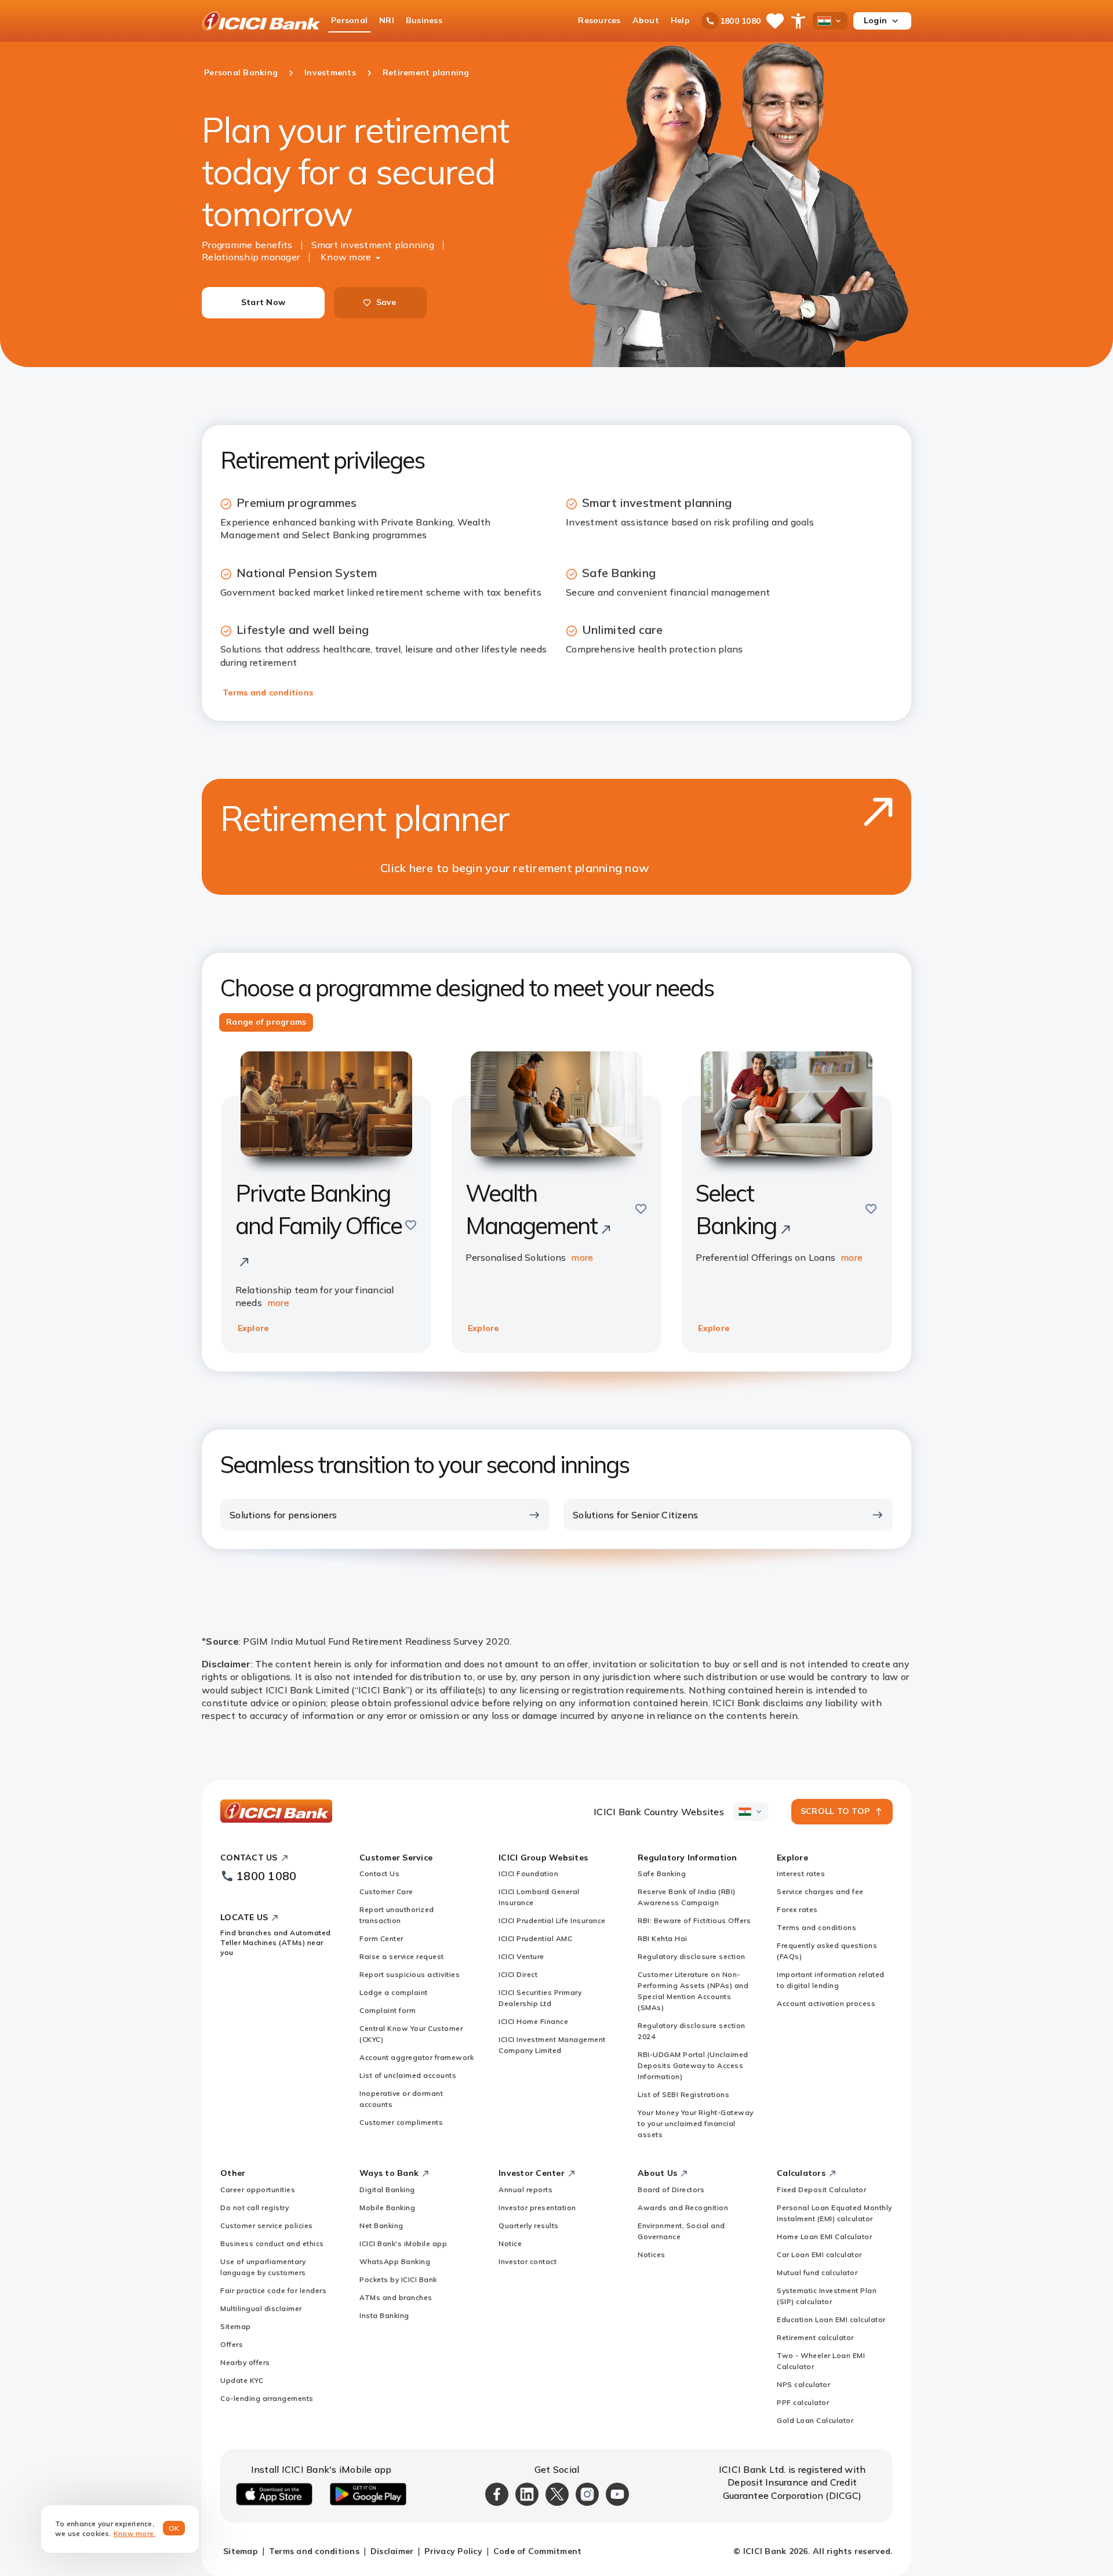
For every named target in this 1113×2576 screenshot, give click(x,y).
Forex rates (797, 1909)
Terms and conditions (268, 692)
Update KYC (242, 2380)
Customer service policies (267, 2225)
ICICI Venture (521, 1956)
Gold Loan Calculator (815, 2420)
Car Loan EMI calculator (819, 2254)
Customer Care (386, 1891)
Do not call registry (254, 2207)
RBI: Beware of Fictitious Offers (694, 1920)
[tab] (266, 1022)
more (278, 1302)
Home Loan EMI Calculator (824, 2236)
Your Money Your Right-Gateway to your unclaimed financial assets (696, 2123)
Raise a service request (402, 1956)
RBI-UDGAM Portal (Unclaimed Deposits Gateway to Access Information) (693, 2065)
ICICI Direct (518, 1974)
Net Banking (381, 2225)
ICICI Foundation (528, 1873)
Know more (346, 257)
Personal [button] (349, 20)
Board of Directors (671, 2189)
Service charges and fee (820, 1891)
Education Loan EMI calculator (831, 2319)
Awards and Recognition (683, 2207)
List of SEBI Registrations (683, 2094)
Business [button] (424, 20)
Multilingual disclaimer (261, 2308)
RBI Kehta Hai (663, 1938)
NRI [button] (387, 20)
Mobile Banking (387, 2207)
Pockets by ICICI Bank (398, 2279)
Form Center (381, 1938)
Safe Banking (662, 1873)
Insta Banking (384, 2315)
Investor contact (528, 2261)
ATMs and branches (396, 2297)
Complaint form (388, 2010)
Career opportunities (258, 2189)
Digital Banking (387, 2189)
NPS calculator (803, 2384)
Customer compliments (401, 2122)
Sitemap (236, 2326)
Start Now (263, 302)
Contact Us (379, 1873)
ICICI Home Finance (533, 2021)
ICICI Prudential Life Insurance (552, 1920)
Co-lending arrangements (267, 2398)
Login (875, 20)
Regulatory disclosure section (692, 1956)
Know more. (135, 2533)
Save (386, 302)
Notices (652, 2254)
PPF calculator (803, 2402)
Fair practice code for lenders (273, 2290)
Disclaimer (392, 2551)
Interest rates (801, 1873)
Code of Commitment (538, 2551)
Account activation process (826, 2003)
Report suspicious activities (410, 1974)
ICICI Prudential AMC (535, 1938)
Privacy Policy (453, 2551)
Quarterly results (529, 2225)
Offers (232, 2344)
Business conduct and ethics (272, 2243)
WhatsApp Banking (395, 2261)
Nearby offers (245, 2362)
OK (174, 2528)
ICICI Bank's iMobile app (403, 2243)
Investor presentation (537, 2207)
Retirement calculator (815, 2337)
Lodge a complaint (394, 1992)
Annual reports (525, 2189)
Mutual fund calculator (817, 2272)
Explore (253, 1328)
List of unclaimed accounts (408, 2075)
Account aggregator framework (417, 2057)
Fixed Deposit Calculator (821, 2189)
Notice (510, 2243)
